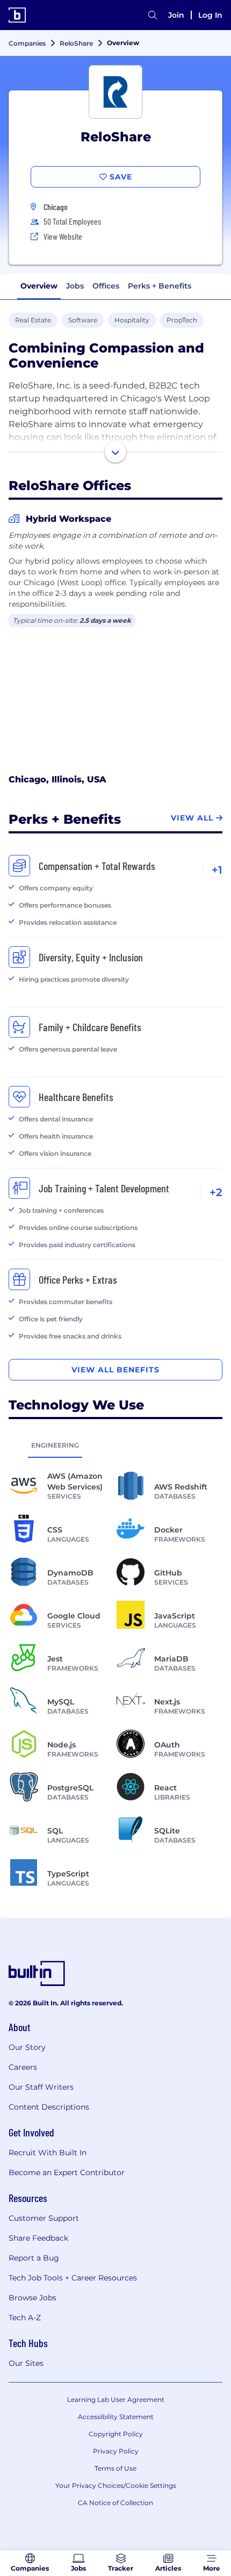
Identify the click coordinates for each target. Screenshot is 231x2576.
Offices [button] (106, 286)
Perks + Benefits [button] (160, 286)
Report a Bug (34, 2258)
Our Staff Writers (41, 2087)
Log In (210, 15)
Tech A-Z (25, 2318)
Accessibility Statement (116, 2417)
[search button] (153, 15)
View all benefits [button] (115, 1370)
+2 (216, 1192)
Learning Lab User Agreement (116, 2399)
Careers (23, 2067)
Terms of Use (115, 2468)
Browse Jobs (33, 2298)
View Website (63, 236)
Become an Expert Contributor (67, 2172)
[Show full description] (115, 452)
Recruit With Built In (48, 2153)
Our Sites (26, 2363)
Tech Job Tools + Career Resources (73, 2278)
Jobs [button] (75, 286)
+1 (217, 870)
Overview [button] (39, 286)
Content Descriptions (49, 2107)
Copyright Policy (116, 2434)
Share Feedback (38, 2238)
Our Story (27, 2047)
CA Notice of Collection (115, 2503)
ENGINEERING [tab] (55, 1445)
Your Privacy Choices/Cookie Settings (116, 2485)
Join (176, 15)
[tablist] (115, 1445)
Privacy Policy (116, 2451)
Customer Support (44, 2218)
